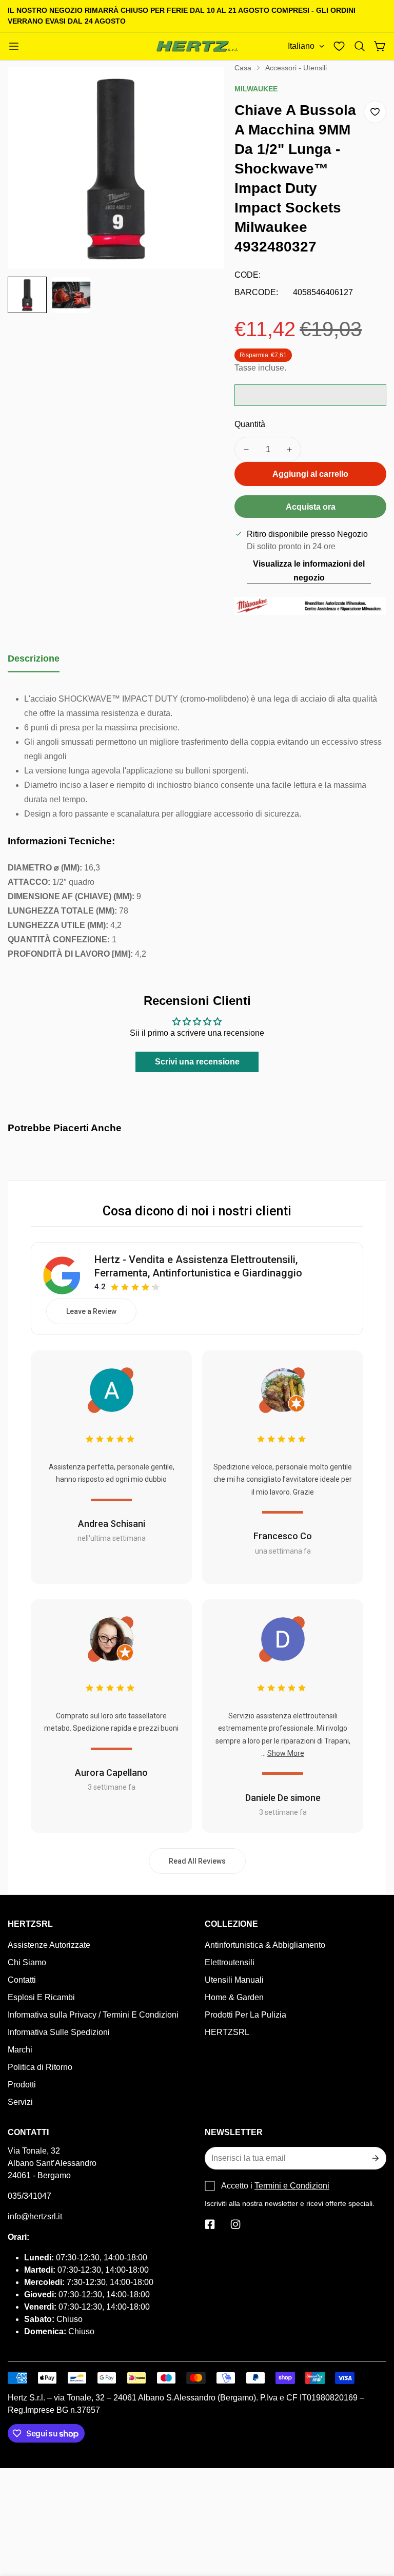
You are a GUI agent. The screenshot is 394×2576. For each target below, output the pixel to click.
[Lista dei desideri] (339, 46)
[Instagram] (235, 2224)
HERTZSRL (227, 2032)
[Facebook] (210, 2224)
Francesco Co (283, 1536)
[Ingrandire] (203, 88)
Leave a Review (91, 1311)
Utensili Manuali (234, 1980)
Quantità (250, 424)
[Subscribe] (375, 2158)
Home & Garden (234, 1997)
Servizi (20, 2102)
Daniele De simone (283, 1798)
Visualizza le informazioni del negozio (309, 571)
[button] (360, 46)
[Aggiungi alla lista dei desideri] (375, 112)
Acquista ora (311, 507)
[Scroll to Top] (374, 2520)
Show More (286, 1753)
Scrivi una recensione (197, 1062)
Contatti (22, 1980)
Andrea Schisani (112, 1524)
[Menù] (14, 46)
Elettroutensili (230, 1962)
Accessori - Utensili (296, 68)
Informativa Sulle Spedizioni (59, 2032)
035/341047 (29, 2196)
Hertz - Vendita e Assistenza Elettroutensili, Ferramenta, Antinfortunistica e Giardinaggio (198, 1266)
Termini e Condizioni (292, 2186)
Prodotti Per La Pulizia (245, 2015)
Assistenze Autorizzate (49, 1945)
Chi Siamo (27, 1962)
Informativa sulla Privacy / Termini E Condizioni (93, 2015)
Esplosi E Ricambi (41, 1997)
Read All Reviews (197, 1861)
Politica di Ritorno (40, 2067)
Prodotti (22, 2085)
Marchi (20, 2050)
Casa (243, 68)
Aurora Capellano (111, 1773)
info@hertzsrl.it (35, 2216)
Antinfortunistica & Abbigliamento (265, 1945)
